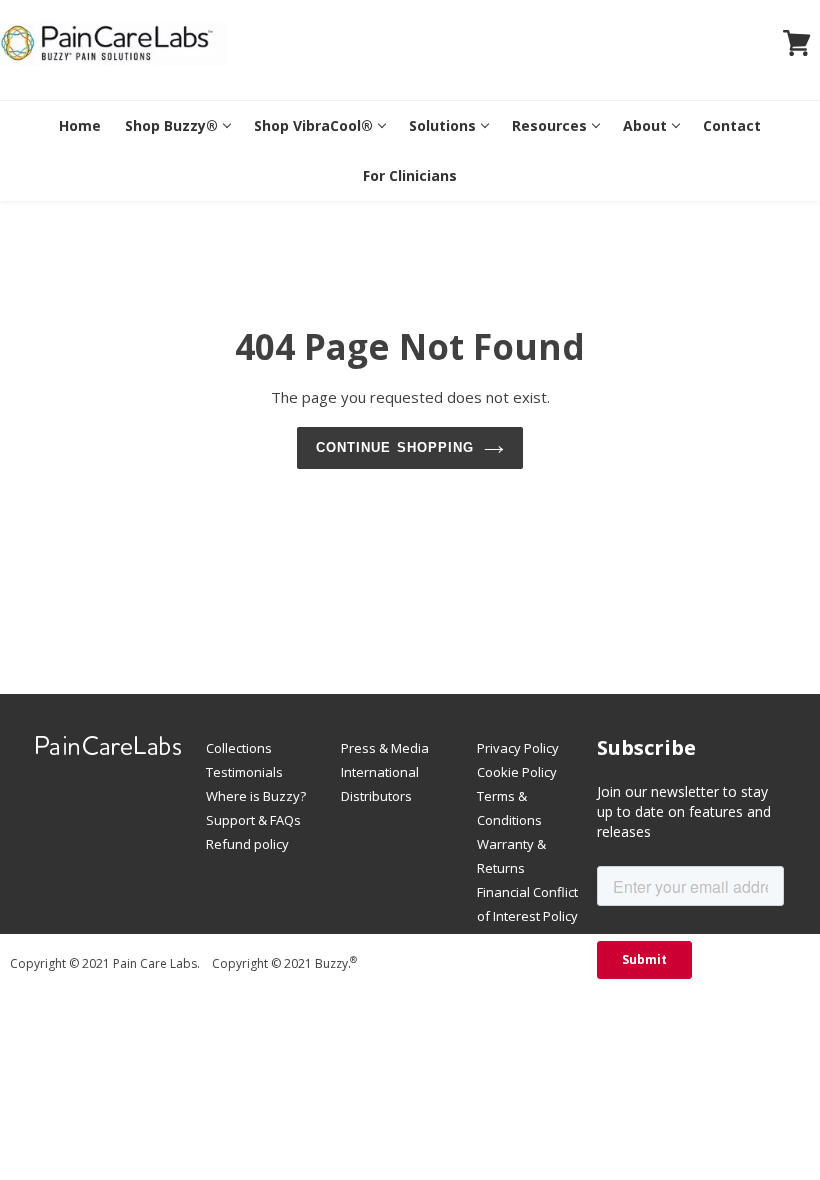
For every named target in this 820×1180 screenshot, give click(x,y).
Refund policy (247, 844)
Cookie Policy (517, 772)
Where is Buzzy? (256, 796)
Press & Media (385, 748)
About (645, 125)
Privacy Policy (518, 748)
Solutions (442, 125)
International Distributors (380, 784)
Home (80, 125)
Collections (239, 748)
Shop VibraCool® (313, 125)
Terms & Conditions (509, 808)
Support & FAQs (253, 820)
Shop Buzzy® (171, 125)
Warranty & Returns (511, 856)
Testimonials (244, 772)
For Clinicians (410, 175)
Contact (732, 125)
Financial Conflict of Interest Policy (527, 904)
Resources (549, 125)
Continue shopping (395, 447)
